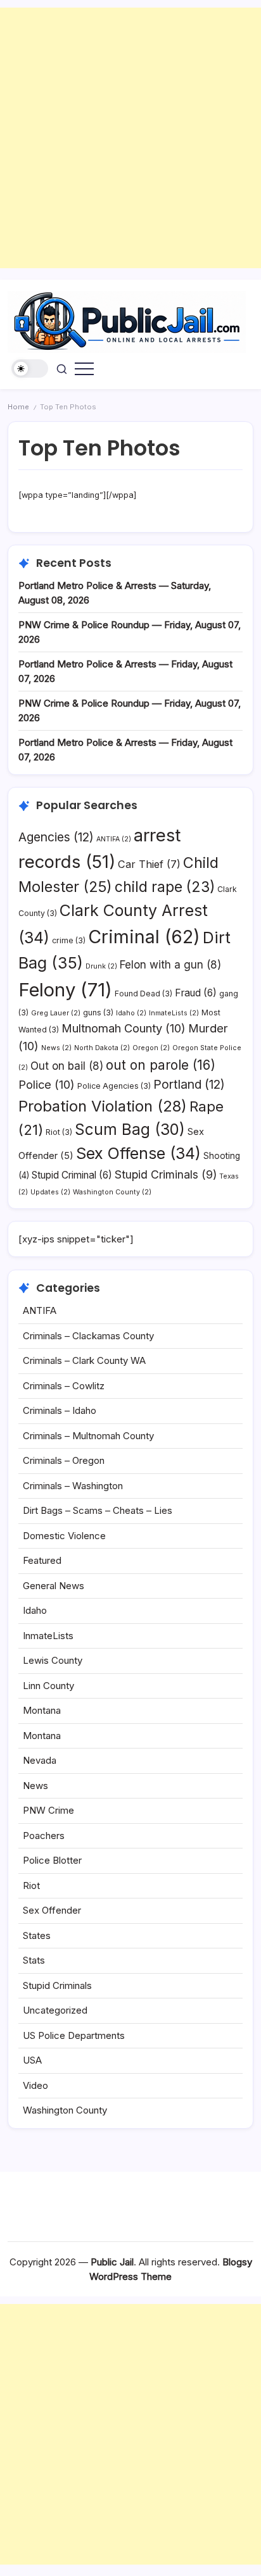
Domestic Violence (64, 1536)
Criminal (144, 937)
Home (18, 407)
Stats (34, 1960)
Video (35, 2085)
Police (47, 1084)
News (56, 1048)
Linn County (48, 1686)
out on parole (161, 1065)
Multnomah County (124, 1028)
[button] (30, 368)
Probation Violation (103, 1106)
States (37, 1935)
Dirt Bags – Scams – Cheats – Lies (98, 1510)
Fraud (196, 993)
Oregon (151, 1048)
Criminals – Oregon (64, 1460)
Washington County (112, 1192)
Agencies (56, 837)
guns (98, 1012)
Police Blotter (52, 1860)
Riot (59, 1132)
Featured (42, 1560)
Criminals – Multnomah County (88, 1436)
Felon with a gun (170, 965)
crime (69, 940)
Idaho (131, 1013)
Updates (50, 1192)
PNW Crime (48, 1810)
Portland (189, 1084)
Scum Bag (130, 1129)
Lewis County (53, 1660)
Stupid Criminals (166, 1174)
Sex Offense (138, 1153)
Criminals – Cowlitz (64, 1386)
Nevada (40, 1760)
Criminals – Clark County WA (84, 1360)
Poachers (44, 1836)
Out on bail (67, 1066)
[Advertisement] (130, 138)
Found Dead (143, 994)
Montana (42, 1710)
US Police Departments (74, 2035)
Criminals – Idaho (60, 1410)
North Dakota (102, 1048)
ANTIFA (114, 839)
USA (32, 2060)
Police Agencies (114, 1086)
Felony (65, 990)
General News (54, 1586)
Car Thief (149, 864)
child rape (165, 887)
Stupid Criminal (72, 1175)
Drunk (101, 966)
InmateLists (174, 1013)
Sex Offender (52, 1910)
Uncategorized (55, 2010)
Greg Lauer (56, 1013)
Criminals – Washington (73, 1486)
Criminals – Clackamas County (88, 1336)
